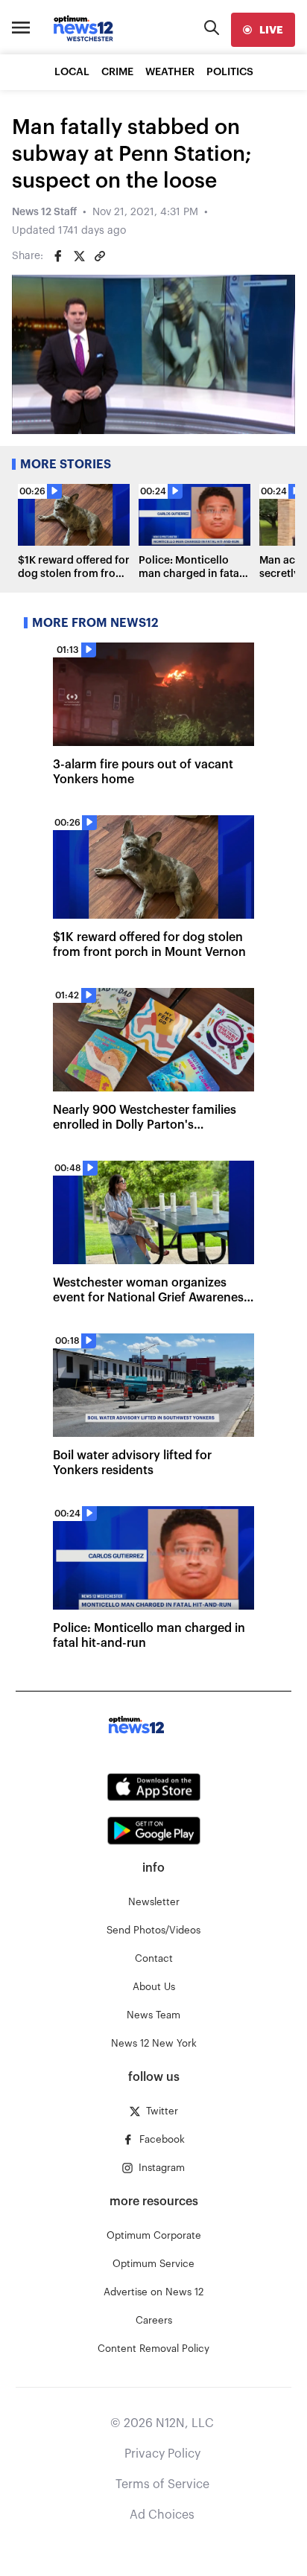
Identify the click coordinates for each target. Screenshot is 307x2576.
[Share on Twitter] (79, 256)
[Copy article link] (100, 256)
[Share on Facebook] (58, 256)
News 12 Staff (44, 212)
